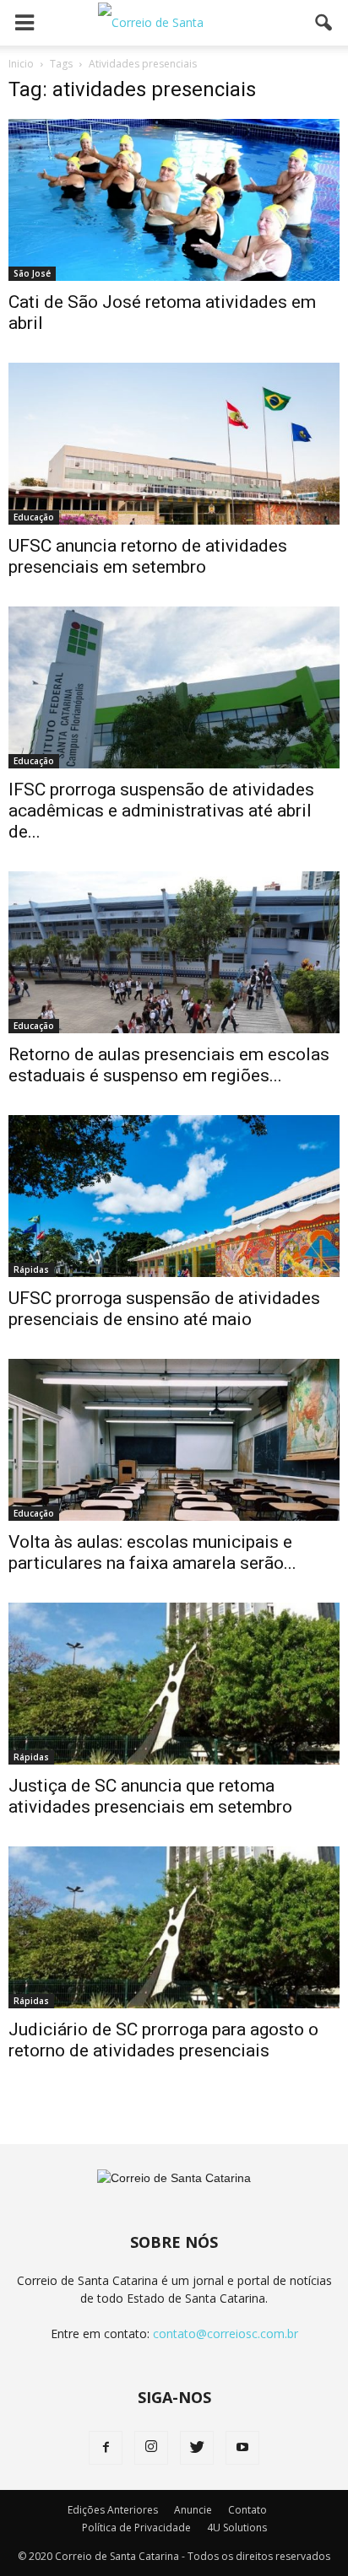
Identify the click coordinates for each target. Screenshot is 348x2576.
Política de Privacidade (136, 2527)
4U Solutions (237, 2527)
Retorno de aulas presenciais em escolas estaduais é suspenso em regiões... (169, 1065)
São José (32, 273)
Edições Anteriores (113, 2510)
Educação (34, 517)
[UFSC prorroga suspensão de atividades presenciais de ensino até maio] (174, 1196)
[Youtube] (242, 2448)
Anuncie (193, 2510)
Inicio (21, 64)
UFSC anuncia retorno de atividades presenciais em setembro (148, 556)
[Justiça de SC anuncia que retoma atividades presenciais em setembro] (174, 1684)
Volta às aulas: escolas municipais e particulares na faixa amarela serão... (152, 1552)
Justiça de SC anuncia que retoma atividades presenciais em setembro (150, 1796)
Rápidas (31, 1269)
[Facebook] (106, 2448)
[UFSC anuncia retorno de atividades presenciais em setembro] (174, 444)
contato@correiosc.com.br (226, 2333)
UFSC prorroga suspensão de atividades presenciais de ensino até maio (164, 1309)
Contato (247, 2510)
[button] (324, 23)
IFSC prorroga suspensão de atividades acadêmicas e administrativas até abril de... (161, 811)
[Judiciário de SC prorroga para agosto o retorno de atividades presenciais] (174, 1927)
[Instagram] (151, 2448)
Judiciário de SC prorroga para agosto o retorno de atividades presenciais (163, 2040)
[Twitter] (197, 2448)
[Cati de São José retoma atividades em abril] (174, 200)
